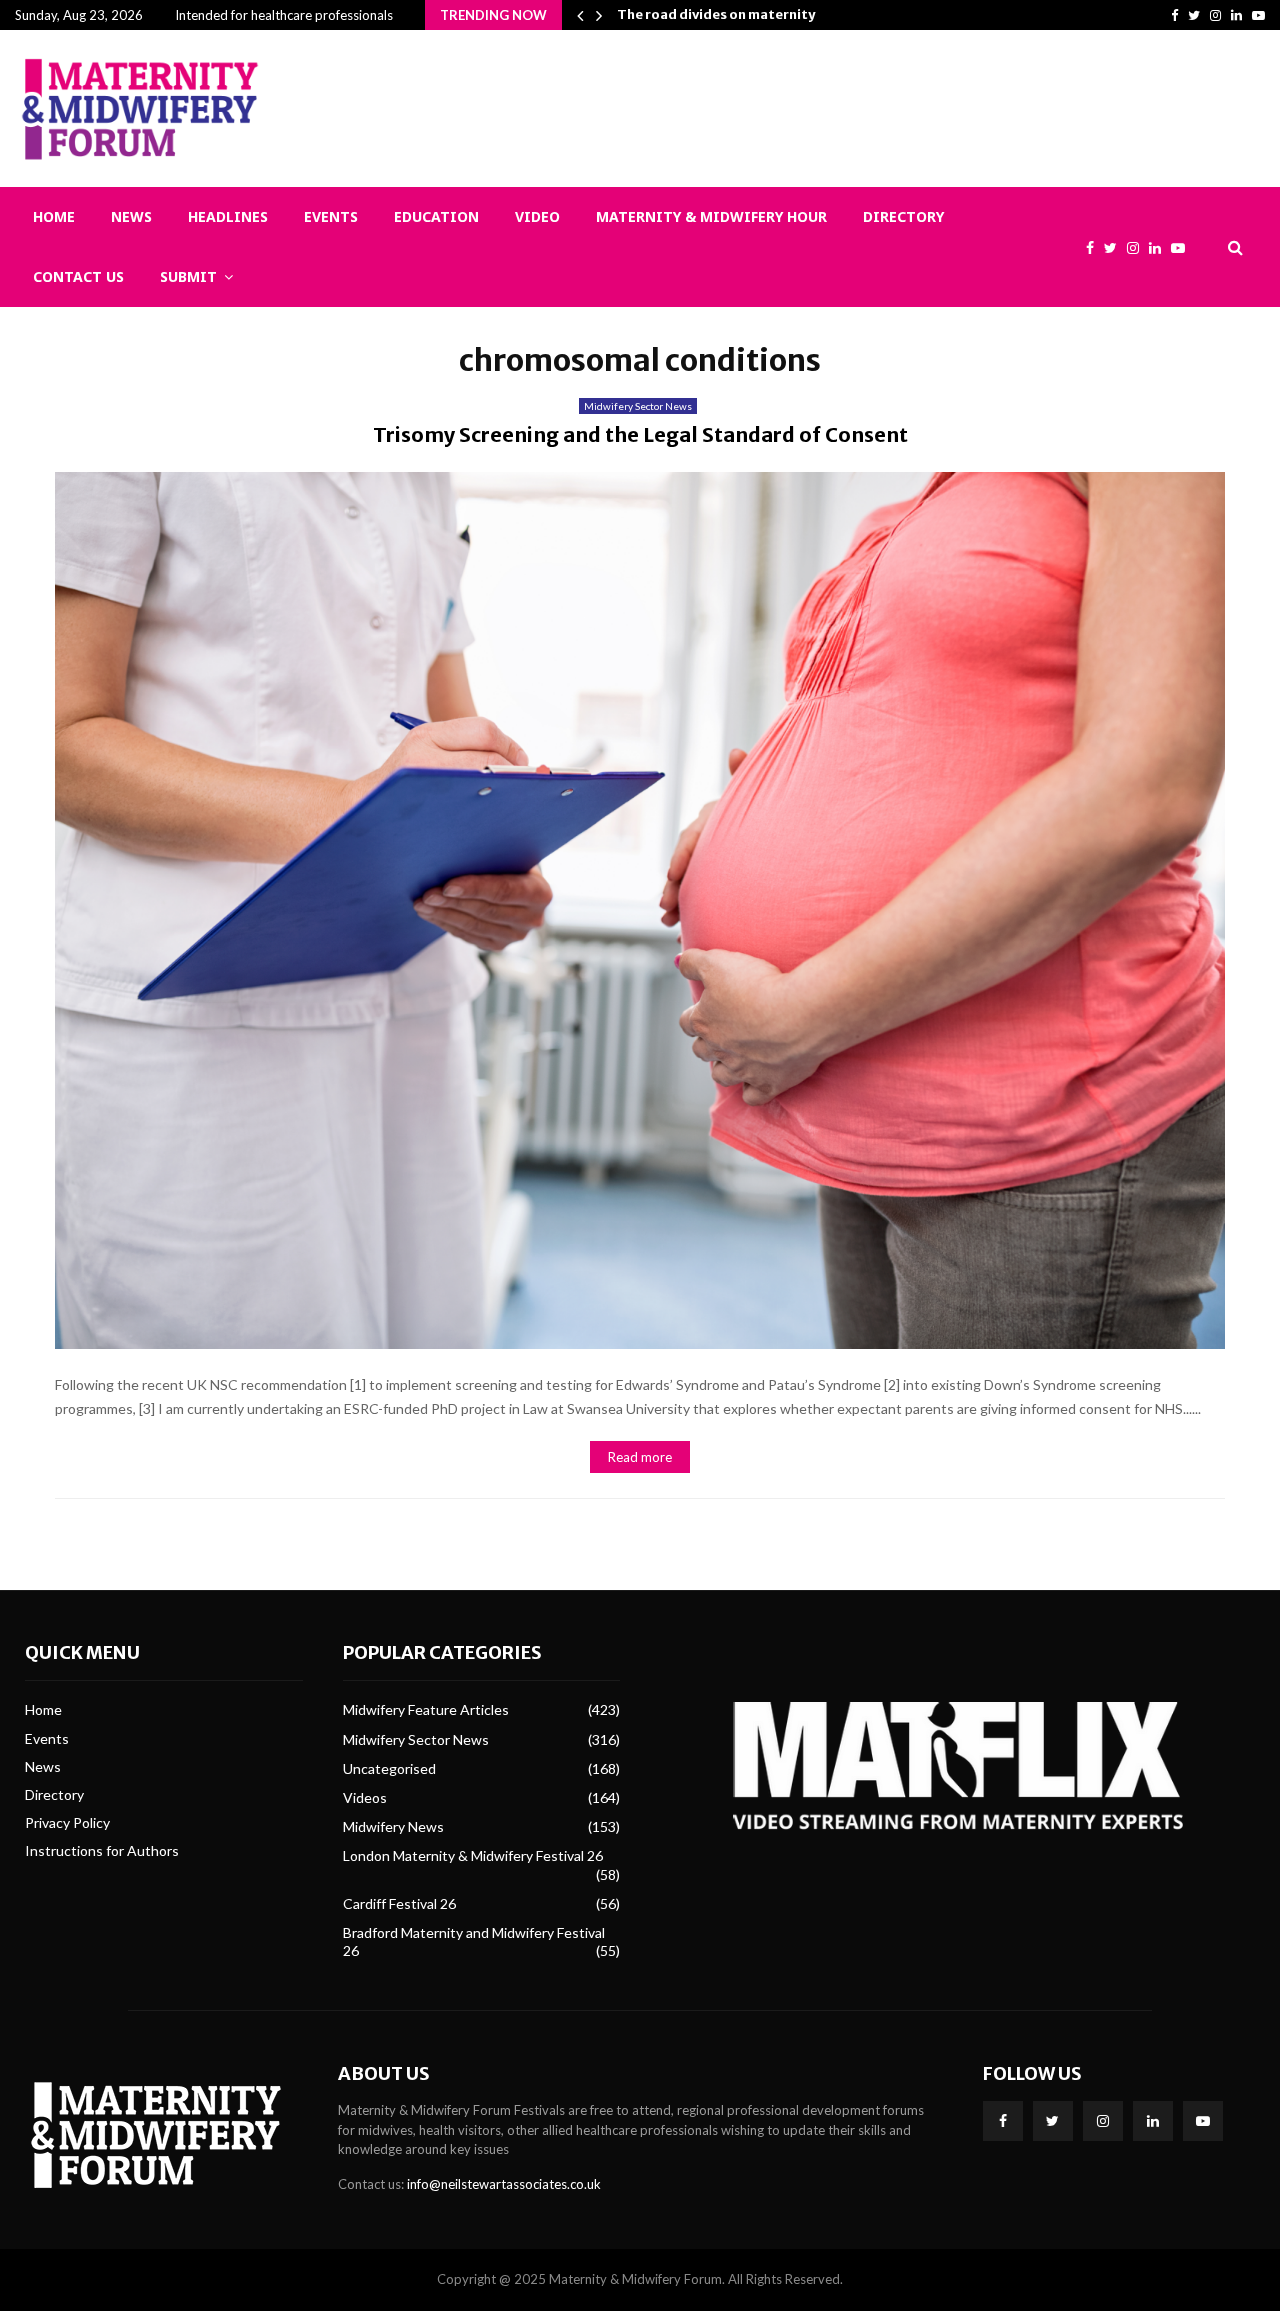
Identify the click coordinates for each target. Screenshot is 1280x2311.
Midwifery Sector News (638, 406)
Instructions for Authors (102, 1850)
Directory (903, 216)
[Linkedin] (1160, 247)
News (131, 216)
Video (537, 216)
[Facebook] (1095, 247)
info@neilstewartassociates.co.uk (504, 2184)
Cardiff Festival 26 (399, 1903)
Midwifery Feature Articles (426, 1709)
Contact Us (78, 276)
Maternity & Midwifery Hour (711, 216)
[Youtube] (1183, 247)
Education (436, 216)
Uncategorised (389, 1768)
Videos (365, 1797)
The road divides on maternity (716, 14)
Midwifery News (393, 1826)
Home (54, 216)
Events (331, 216)
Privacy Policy (67, 1822)
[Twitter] (1115, 247)
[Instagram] (1138, 247)
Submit (188, 276)
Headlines (228, 216)
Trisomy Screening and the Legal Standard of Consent (640, 434)
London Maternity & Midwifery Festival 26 (473, 1855)
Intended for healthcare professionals (284, 15)
